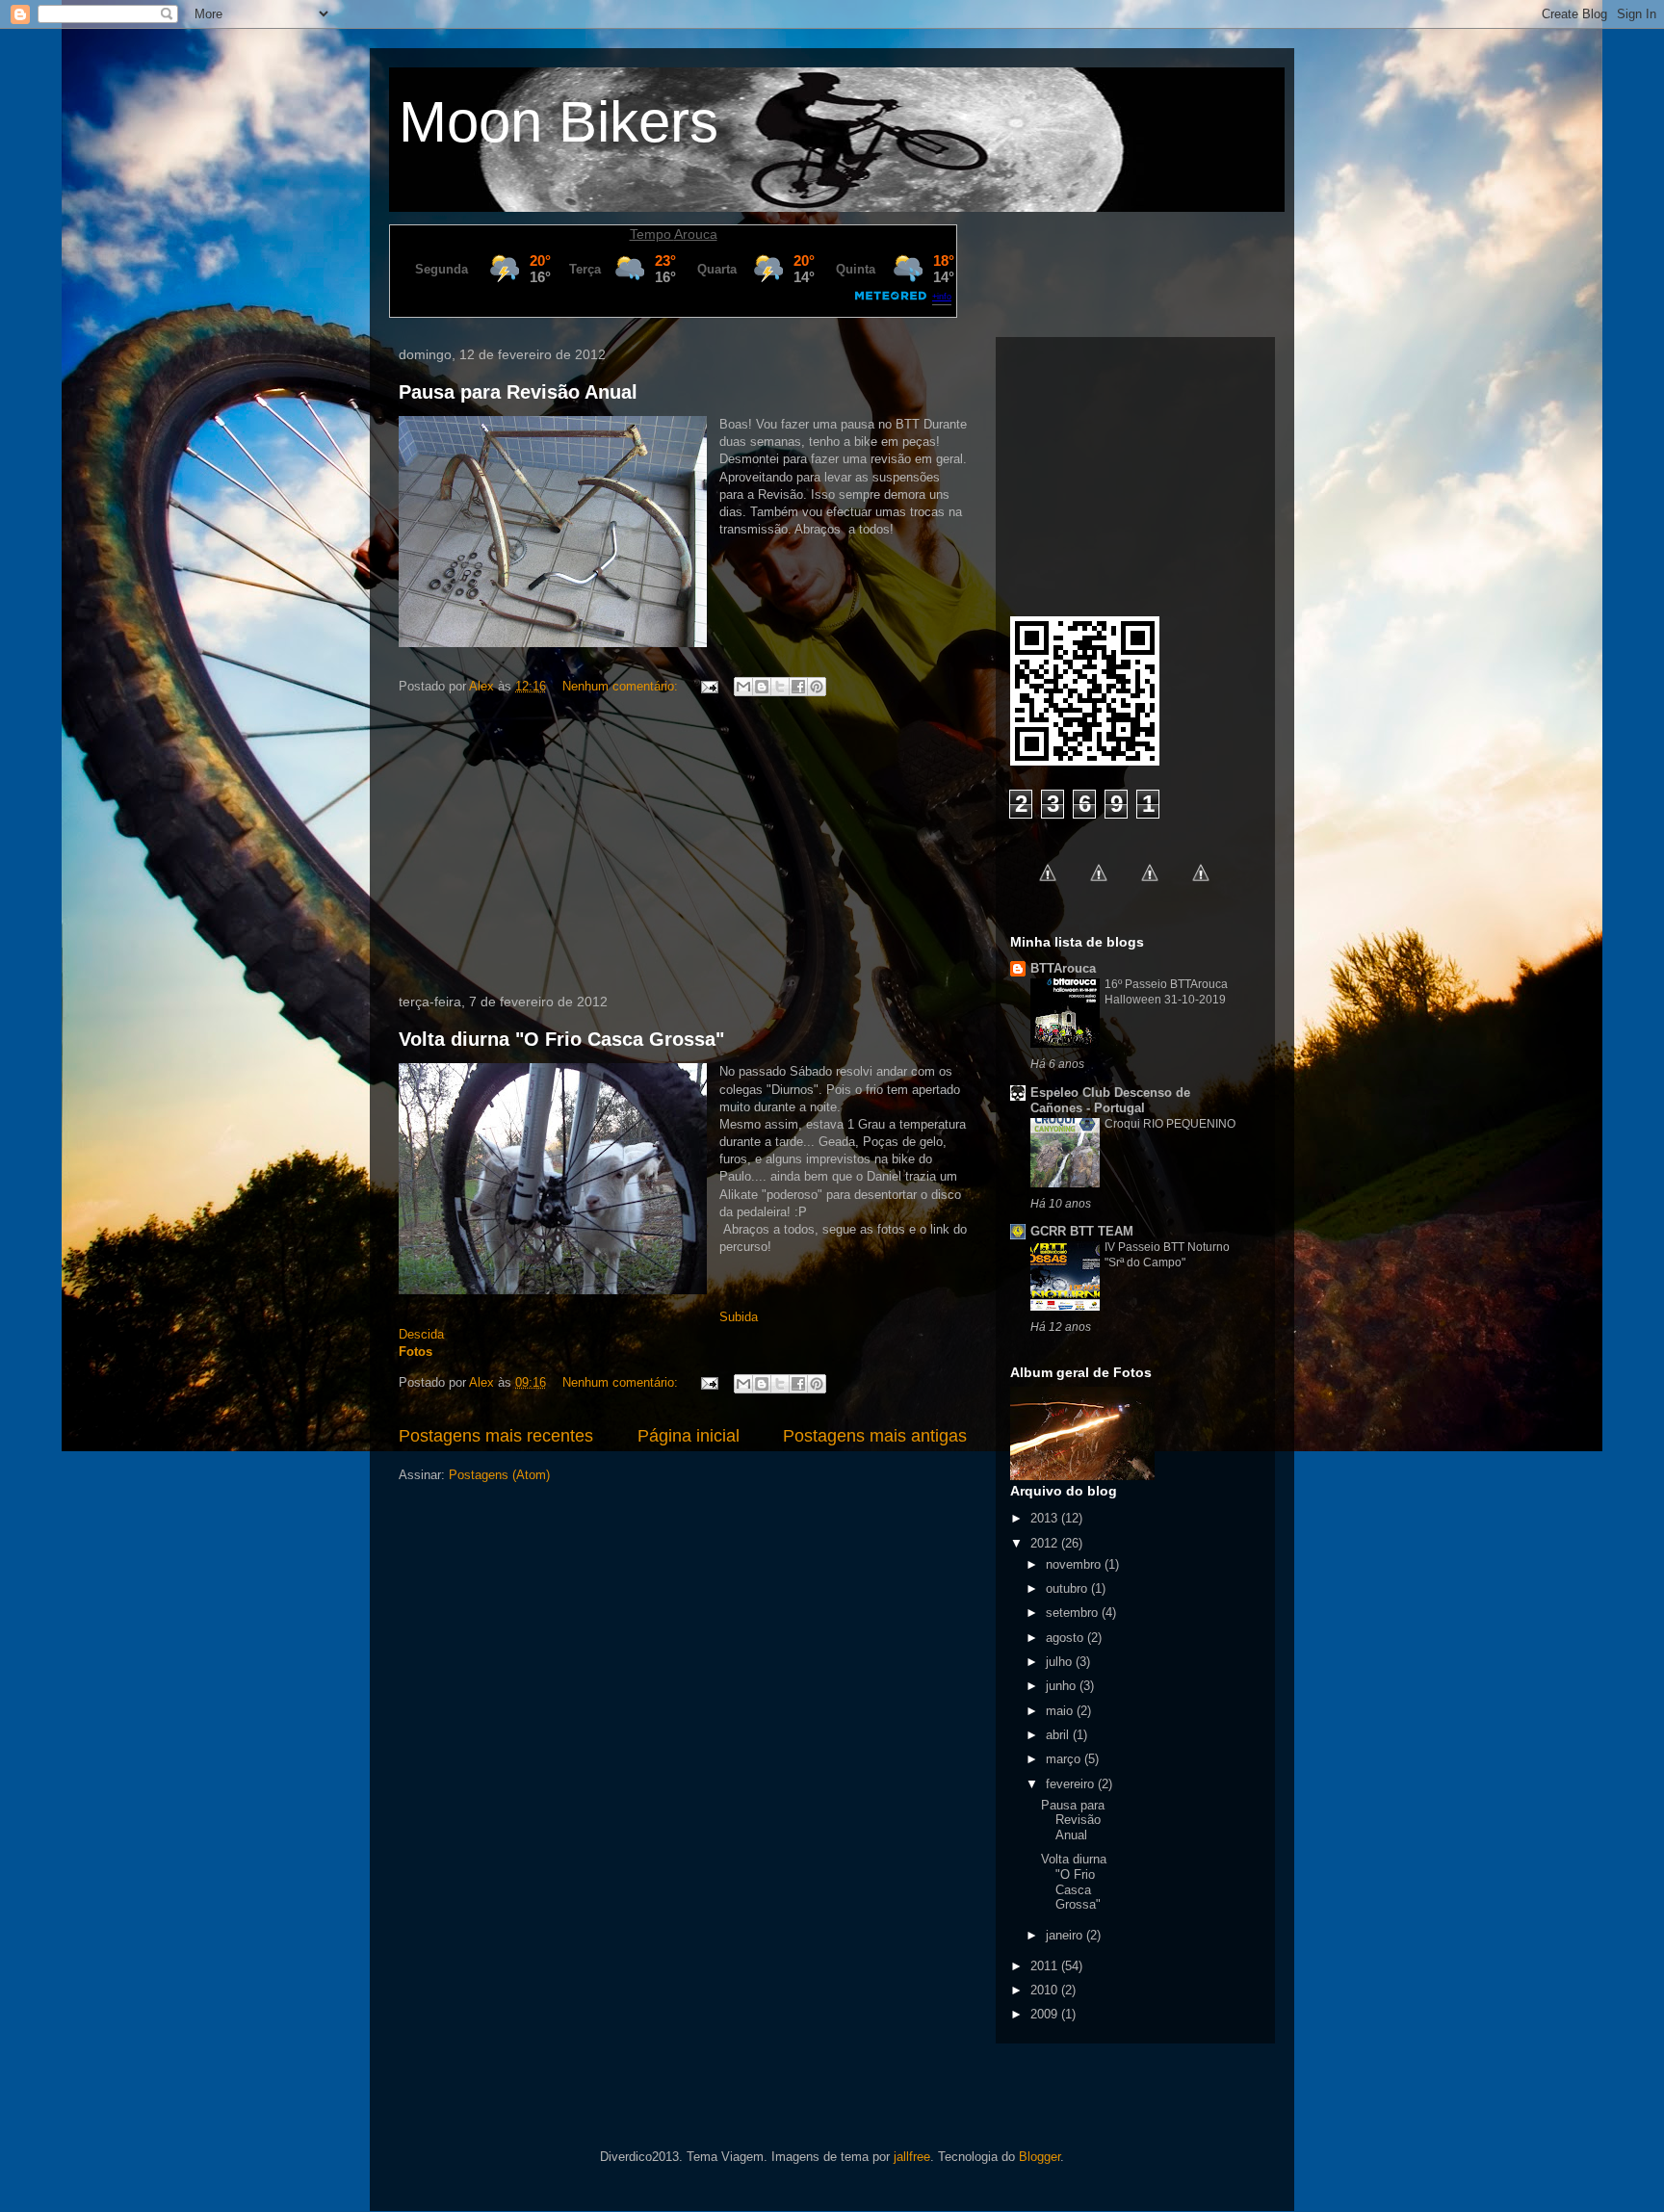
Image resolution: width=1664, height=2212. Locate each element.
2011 (1046, 1966)
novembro (1075, 1564)
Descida (421, 1334)
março (1065, 1759)
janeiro (1066, 1935)
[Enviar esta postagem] (708, 686)
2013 (1046, 1518)
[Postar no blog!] (762, 687)
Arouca (696, 234)
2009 (1046, 2014)
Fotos (416, 1352)
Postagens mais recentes (496, 1436)
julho (1061, 1662)
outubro (1068, 1588)
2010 (1046, 1990)
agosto (1066, 1638)
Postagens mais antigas (875, 1436)
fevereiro (1072, 1784)
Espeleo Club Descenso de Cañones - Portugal (1110, 1100)
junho (1063, 1686)
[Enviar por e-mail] (743, 687)
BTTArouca (1063, 968)
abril (1059, 1735)
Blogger (1040, 2157)
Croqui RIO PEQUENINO (1170, 1124)
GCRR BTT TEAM (1082, 1231)
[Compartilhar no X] (780, 687)
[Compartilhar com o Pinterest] (817, 687)
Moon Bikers (559, 122)
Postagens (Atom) (499, 1475)
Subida (739, 1317)
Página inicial (689, 1436)
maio (1061, 1711)
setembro (1074, 1613)
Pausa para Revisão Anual (518, 392)
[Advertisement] (683, 848)
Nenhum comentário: (622, 686)
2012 (1046, 1543)
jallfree (912, 2157)
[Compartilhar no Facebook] (798, 687)
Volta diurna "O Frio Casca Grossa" (561, 1039)
